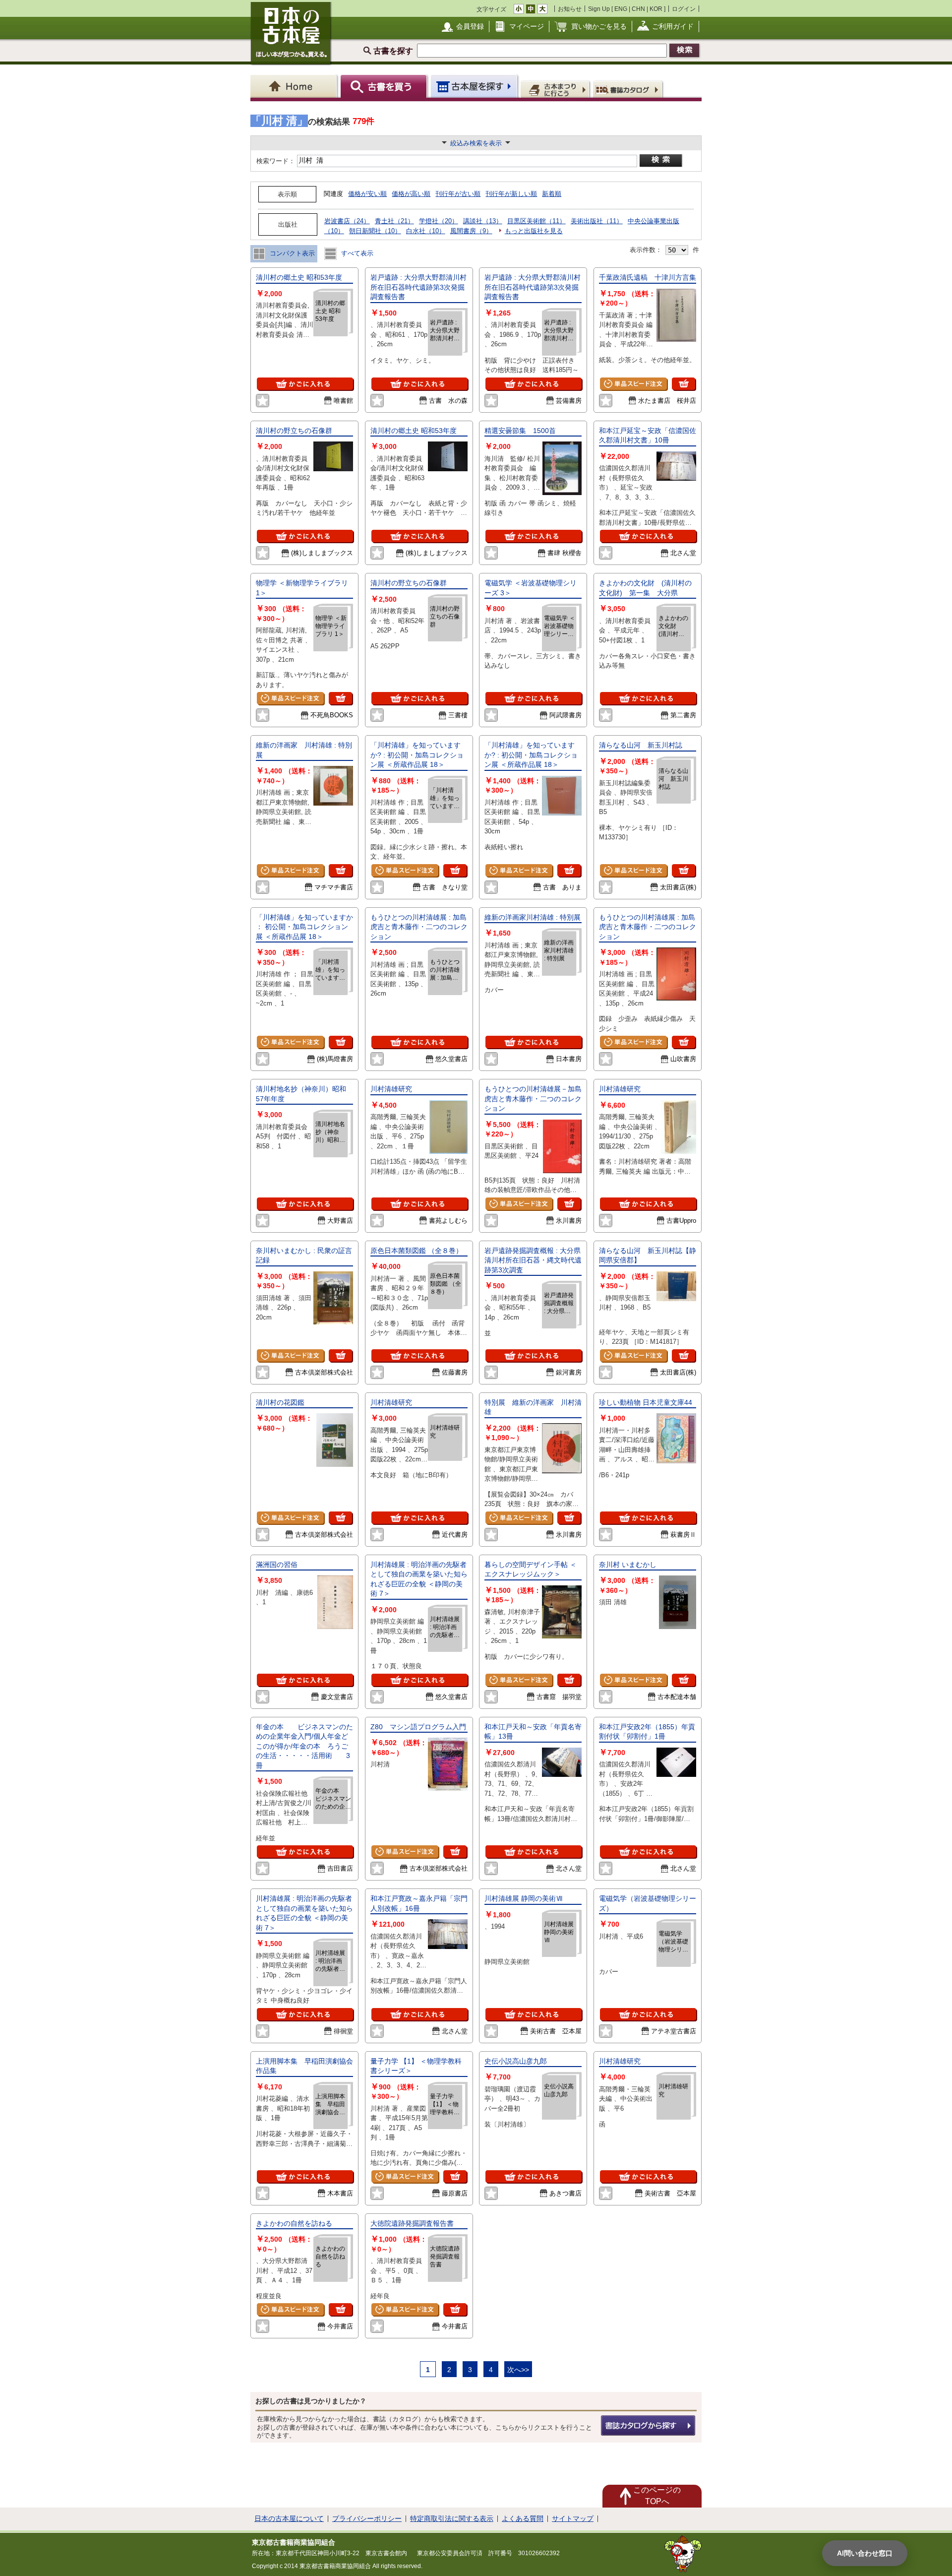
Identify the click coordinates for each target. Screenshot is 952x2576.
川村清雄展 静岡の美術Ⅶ (524, 1898)
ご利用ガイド (673, 26)
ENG (621, 9)
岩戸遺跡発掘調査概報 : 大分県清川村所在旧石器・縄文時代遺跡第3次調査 (533, 1260)
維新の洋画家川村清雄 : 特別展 (533, 917)
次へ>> (518, 2370)
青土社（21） (394, 221)
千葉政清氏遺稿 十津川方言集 (648, 277)
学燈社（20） (439, 221)
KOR (656, 9)
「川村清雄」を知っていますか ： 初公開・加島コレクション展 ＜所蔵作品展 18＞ (304, 927)
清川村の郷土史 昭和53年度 (299, 277)
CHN (638, 9)
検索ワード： (275, 161)
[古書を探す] (385, 86)
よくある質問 (523, 2518)
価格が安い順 (367, 194)
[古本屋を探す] (475, 86)
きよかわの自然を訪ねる (294, 2223)
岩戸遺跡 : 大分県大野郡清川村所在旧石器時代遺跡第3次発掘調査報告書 (418, 287)
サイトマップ (573, 2518)
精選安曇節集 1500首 (520, 431)
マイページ (527, 26)
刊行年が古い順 (458, 194)
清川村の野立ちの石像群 (294, 431)
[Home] (295, 86)
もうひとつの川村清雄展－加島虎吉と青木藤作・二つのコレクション (533, 1099)
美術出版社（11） (597, 221)
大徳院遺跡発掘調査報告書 (412, 2223)
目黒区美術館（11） (536, 221)
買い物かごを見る (599, 26)
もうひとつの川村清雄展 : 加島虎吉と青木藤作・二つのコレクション (419, 927)
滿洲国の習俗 (277, 1565)
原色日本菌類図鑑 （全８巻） (416, 1251)
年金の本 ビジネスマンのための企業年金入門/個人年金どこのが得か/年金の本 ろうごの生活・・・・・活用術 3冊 (304, 1746)
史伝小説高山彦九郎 (516, 2061)
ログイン (684, 9)
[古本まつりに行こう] (556, 89)
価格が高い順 (411, 194)
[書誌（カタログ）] (629, 89)
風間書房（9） (471, 231)
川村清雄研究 (391, 1089)
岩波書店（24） (347, 221)
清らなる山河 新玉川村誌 (641, 745)
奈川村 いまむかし (628, 1565)
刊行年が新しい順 (511, 194)
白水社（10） (426, 231)
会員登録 (470, 26)
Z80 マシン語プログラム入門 (418, 1727)
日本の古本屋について (289, 2518)
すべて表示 (356, 253)
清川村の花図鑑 (284, 1402)
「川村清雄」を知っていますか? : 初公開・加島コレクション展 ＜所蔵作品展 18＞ (417, 755)
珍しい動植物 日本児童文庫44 (646, 1402)
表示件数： (646, 250)
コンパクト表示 (291, 253)
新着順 (552, 194)
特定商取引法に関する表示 (452, 2518)
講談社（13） (483, 221)
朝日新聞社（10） (375, 231)
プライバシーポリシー (367, 2518)
